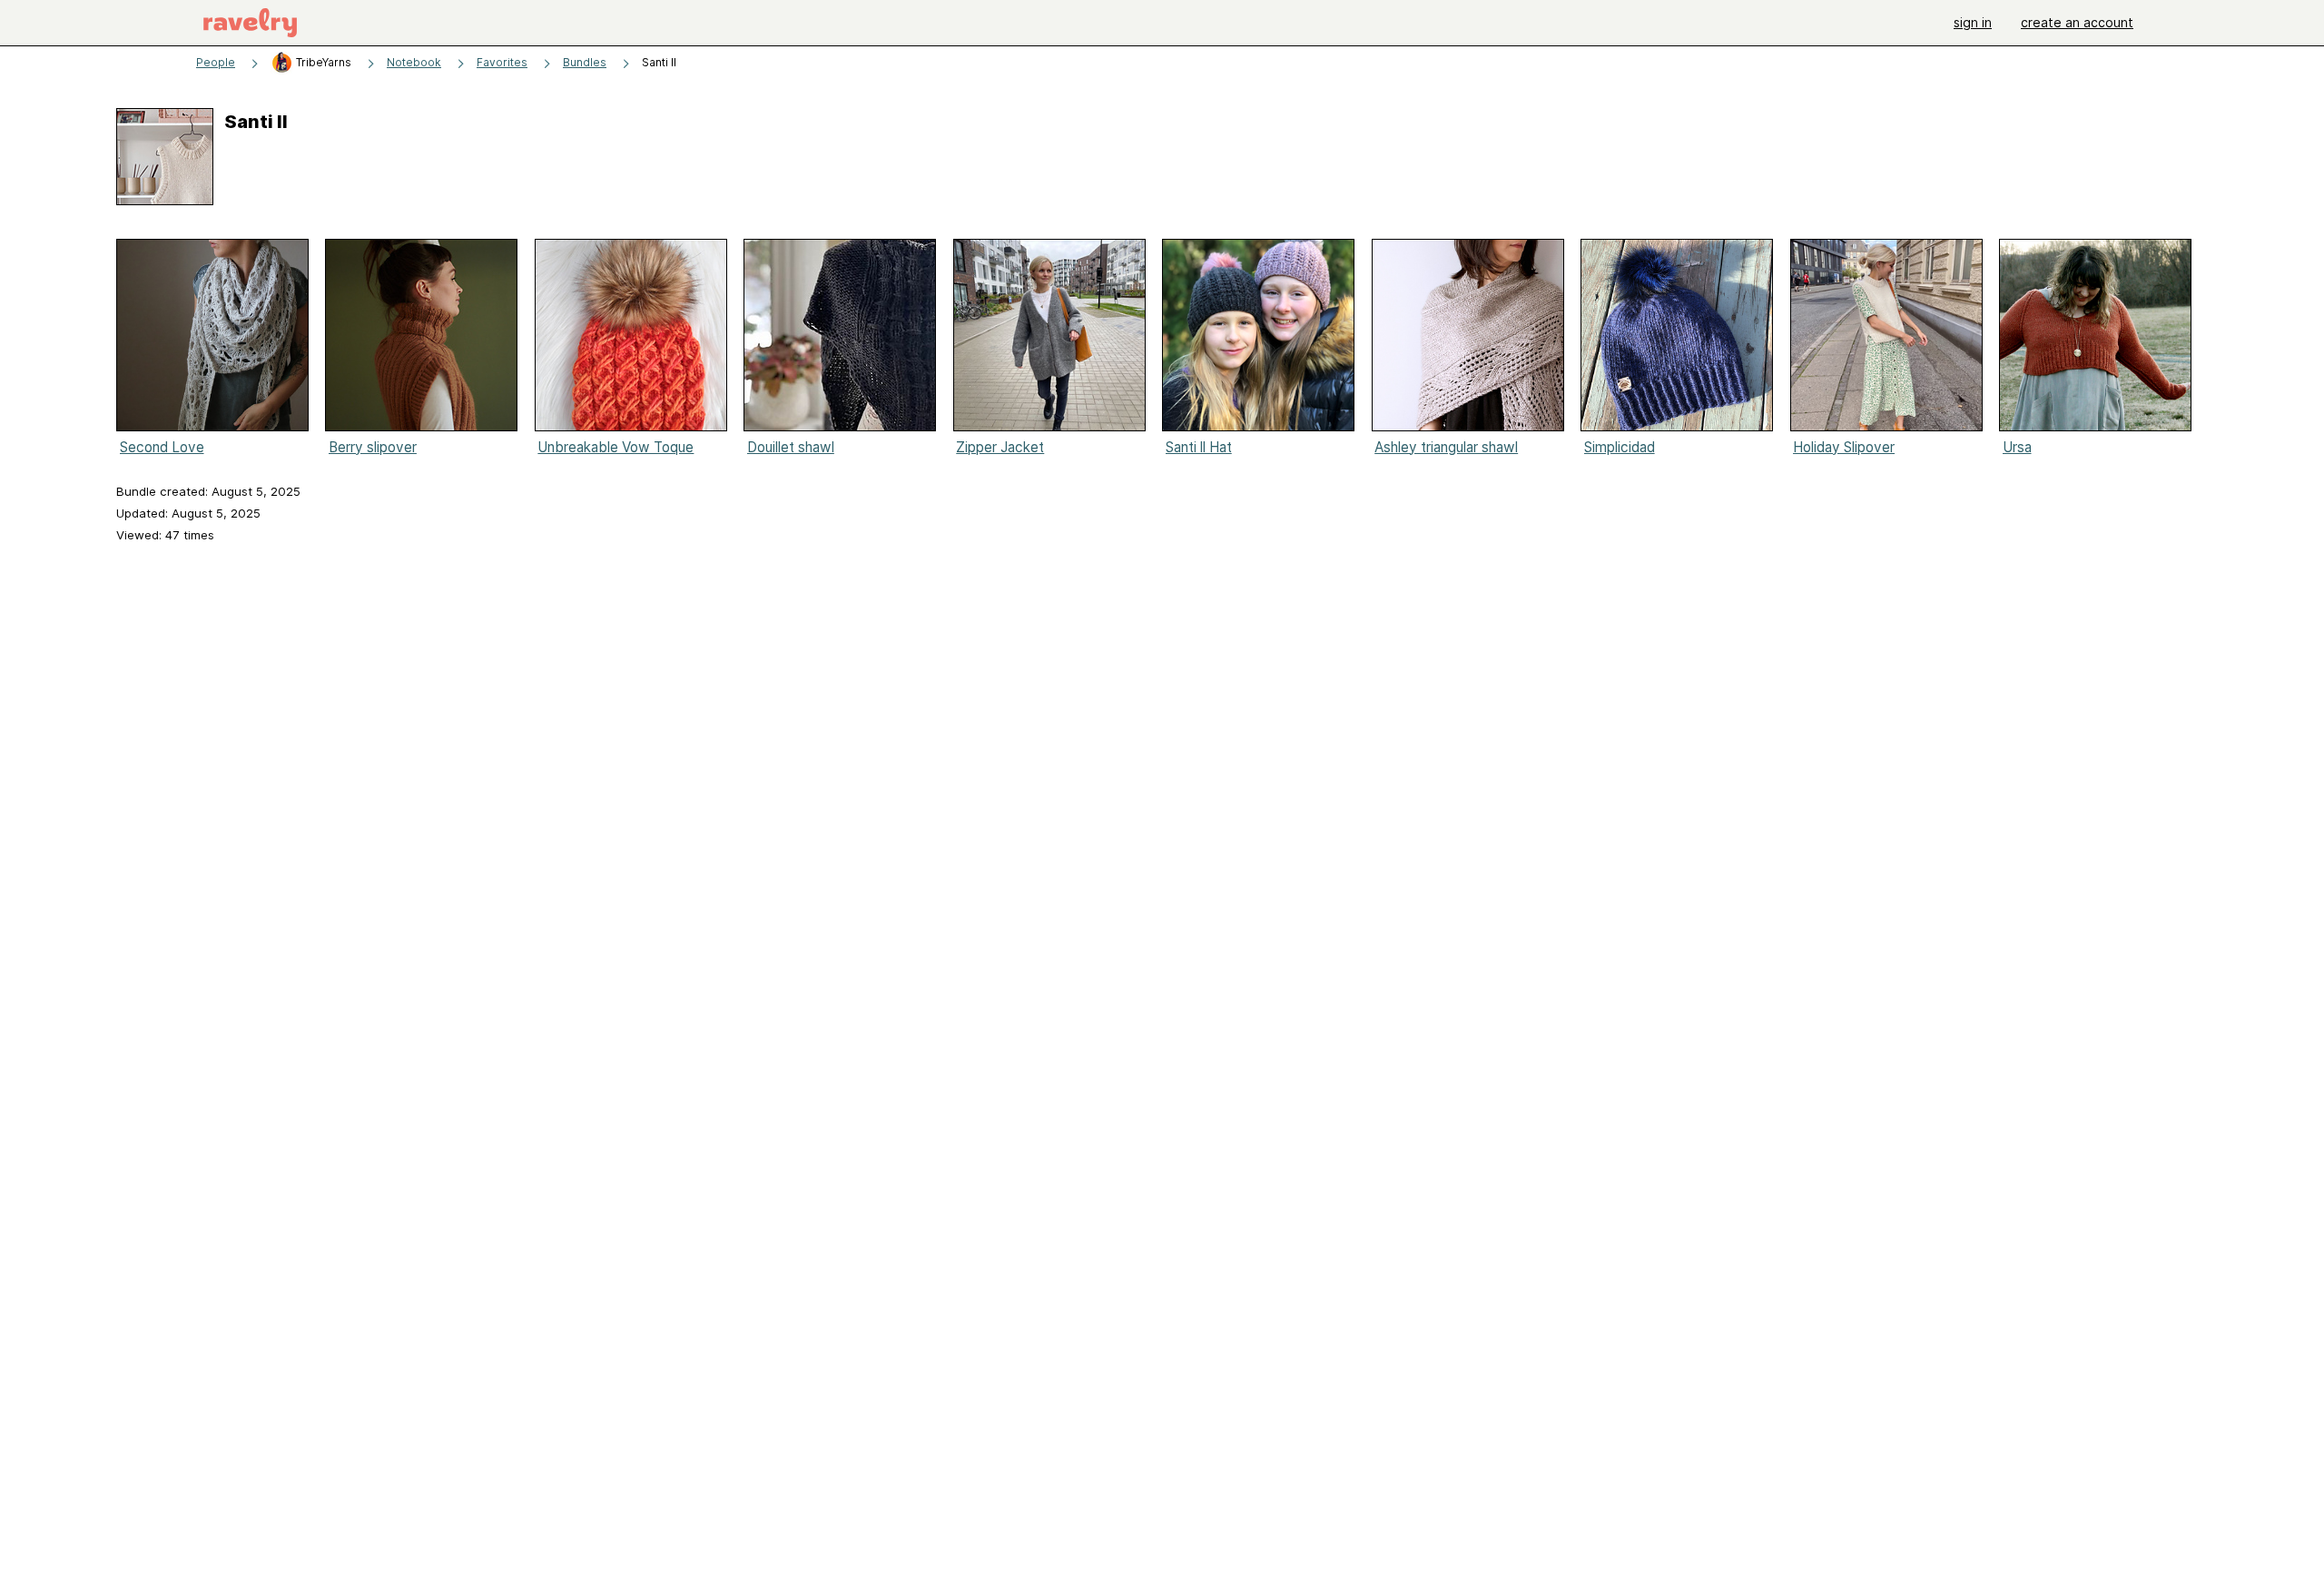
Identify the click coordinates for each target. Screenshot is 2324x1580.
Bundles (585, 62)
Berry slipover (373, 447)
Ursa (2017, 447)
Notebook (414, 62)
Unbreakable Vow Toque (615, 447)
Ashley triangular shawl (1446, 447)
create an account (2077, 22)
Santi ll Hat (1199, 447)
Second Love (162, 447)
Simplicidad (1620, 447)
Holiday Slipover (1844, 447)
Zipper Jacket (1000, 447)
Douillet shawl (791, 447)
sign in (1973, 22)
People (216, 62)
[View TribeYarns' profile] (282, 62)
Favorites (502, 62)
